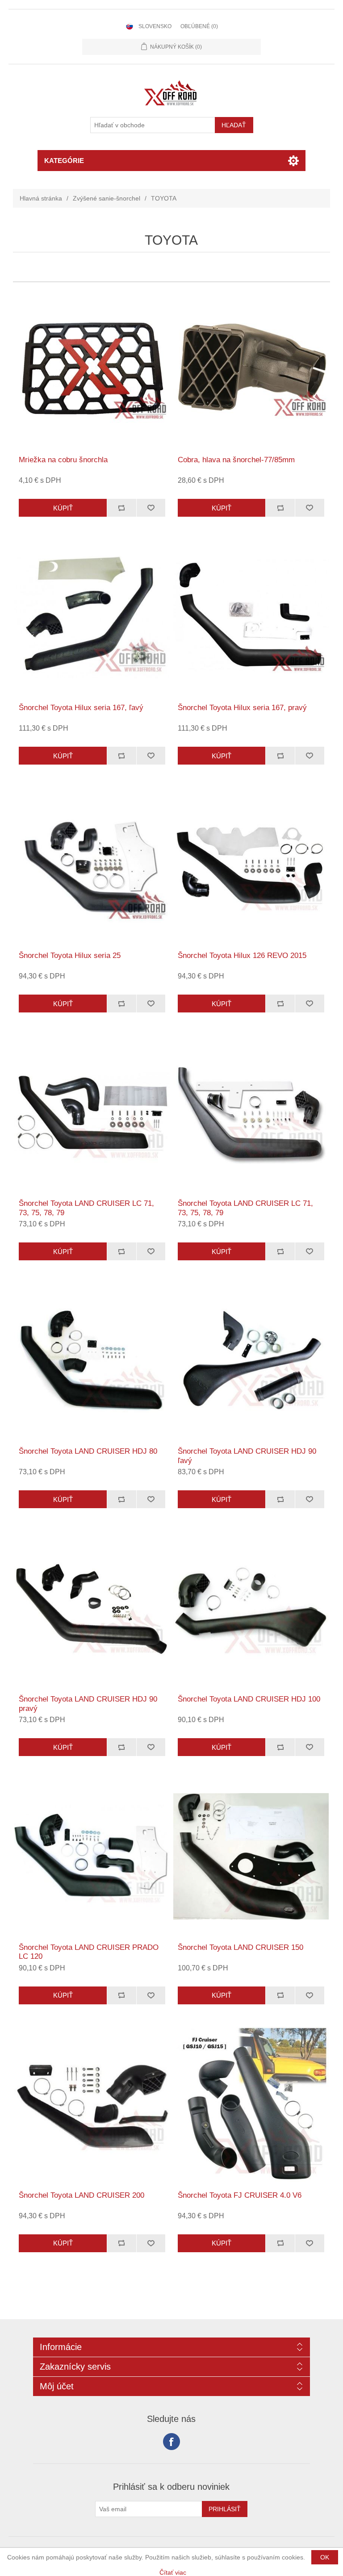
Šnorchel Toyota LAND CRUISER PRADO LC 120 (89, 1952)
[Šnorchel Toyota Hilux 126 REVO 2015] (251, 865)
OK (325, 2557)
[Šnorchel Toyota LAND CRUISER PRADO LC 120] (92, 1856)
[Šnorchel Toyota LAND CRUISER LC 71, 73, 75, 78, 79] (92, 1112)
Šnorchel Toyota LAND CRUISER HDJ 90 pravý (88, 1704)
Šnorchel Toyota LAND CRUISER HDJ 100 (249, 1699)
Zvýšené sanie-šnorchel (107, 198)
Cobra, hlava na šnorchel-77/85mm (236, 460)
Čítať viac (173, 2572)
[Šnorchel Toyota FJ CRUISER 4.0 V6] (251, 2104)
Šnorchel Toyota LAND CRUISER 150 (241, 1947)
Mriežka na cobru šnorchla (63, 460)
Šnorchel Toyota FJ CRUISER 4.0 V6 (240, 2195)
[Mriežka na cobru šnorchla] (92, 369)
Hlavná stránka (41, 198)
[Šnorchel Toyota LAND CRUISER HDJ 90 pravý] (92, 1608)
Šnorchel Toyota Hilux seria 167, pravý (242, 708)
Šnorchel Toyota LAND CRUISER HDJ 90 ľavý (247, 1456)
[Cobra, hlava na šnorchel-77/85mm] (251, 369)
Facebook (171, 2442)
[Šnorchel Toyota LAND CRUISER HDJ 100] (251, 1608)
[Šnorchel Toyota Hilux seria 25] (92, 865)
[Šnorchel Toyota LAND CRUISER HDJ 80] (92, 1360)
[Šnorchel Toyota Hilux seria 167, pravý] (251, 617)
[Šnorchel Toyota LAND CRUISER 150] (251, 1856)
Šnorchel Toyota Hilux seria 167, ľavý (81, 708)
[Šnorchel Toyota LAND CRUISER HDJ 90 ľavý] (251, 1360)
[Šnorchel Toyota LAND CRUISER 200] (92, 2104)
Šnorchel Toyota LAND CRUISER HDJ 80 (88, 1451)
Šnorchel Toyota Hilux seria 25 (70, 956)
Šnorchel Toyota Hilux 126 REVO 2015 (242, 956)
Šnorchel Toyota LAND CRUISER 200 (82, 2195)
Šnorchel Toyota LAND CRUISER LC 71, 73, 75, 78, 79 (86, 1208)
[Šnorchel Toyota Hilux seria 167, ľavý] (92, 617)
